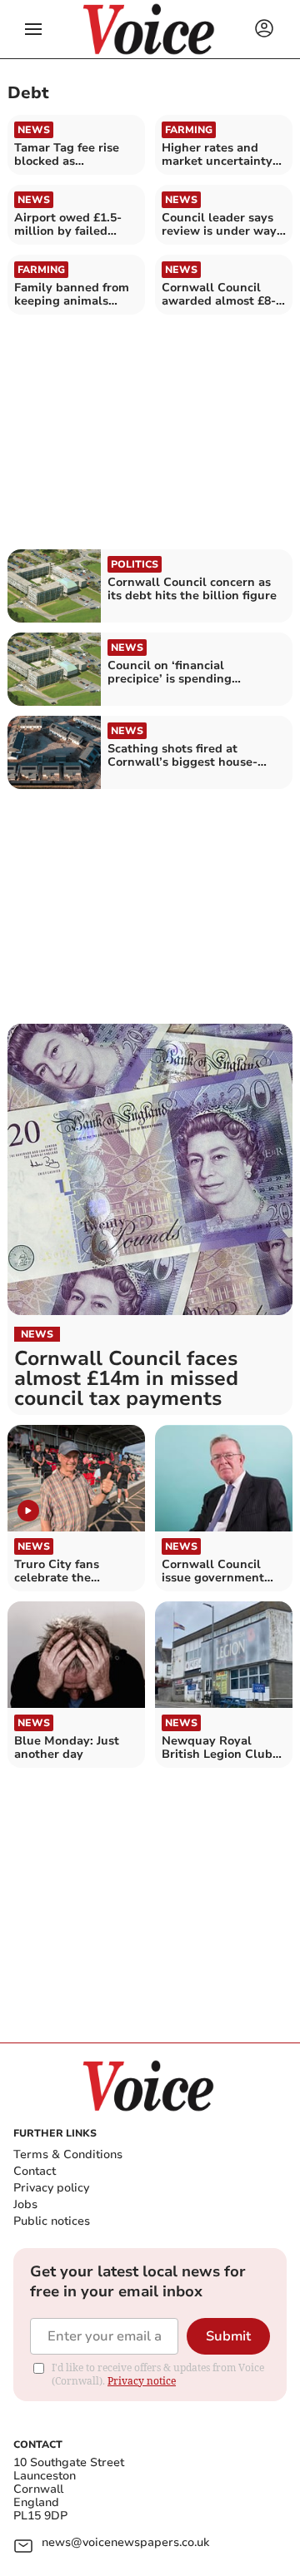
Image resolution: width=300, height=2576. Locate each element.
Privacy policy (51, 2188)
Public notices (52, 2221)
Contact (35, 2171)
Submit (228, 2336)
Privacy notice (142, 2381)
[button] (33, 29)
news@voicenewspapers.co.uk (125, 2543)
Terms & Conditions (68, 2154)
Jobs (25, 2204)
